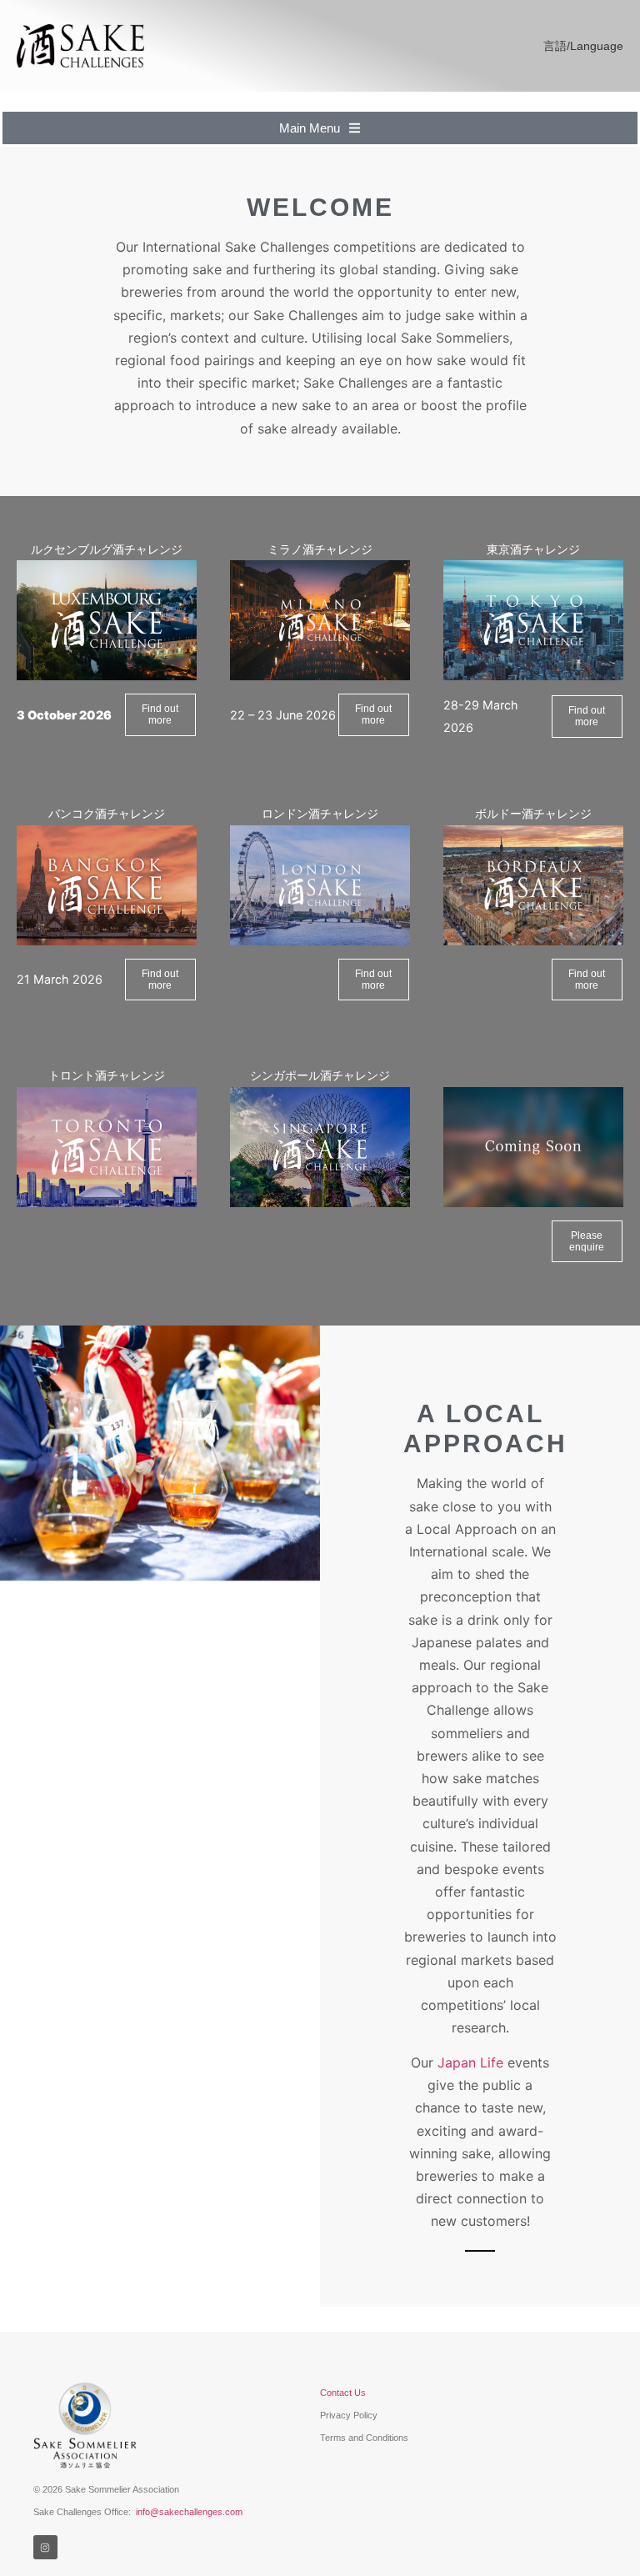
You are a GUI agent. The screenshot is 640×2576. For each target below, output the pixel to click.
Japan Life (470, 2062)
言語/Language (583, 46)
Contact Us (343, 2393)
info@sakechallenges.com (189, 2512)
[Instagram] (45, 2547)
